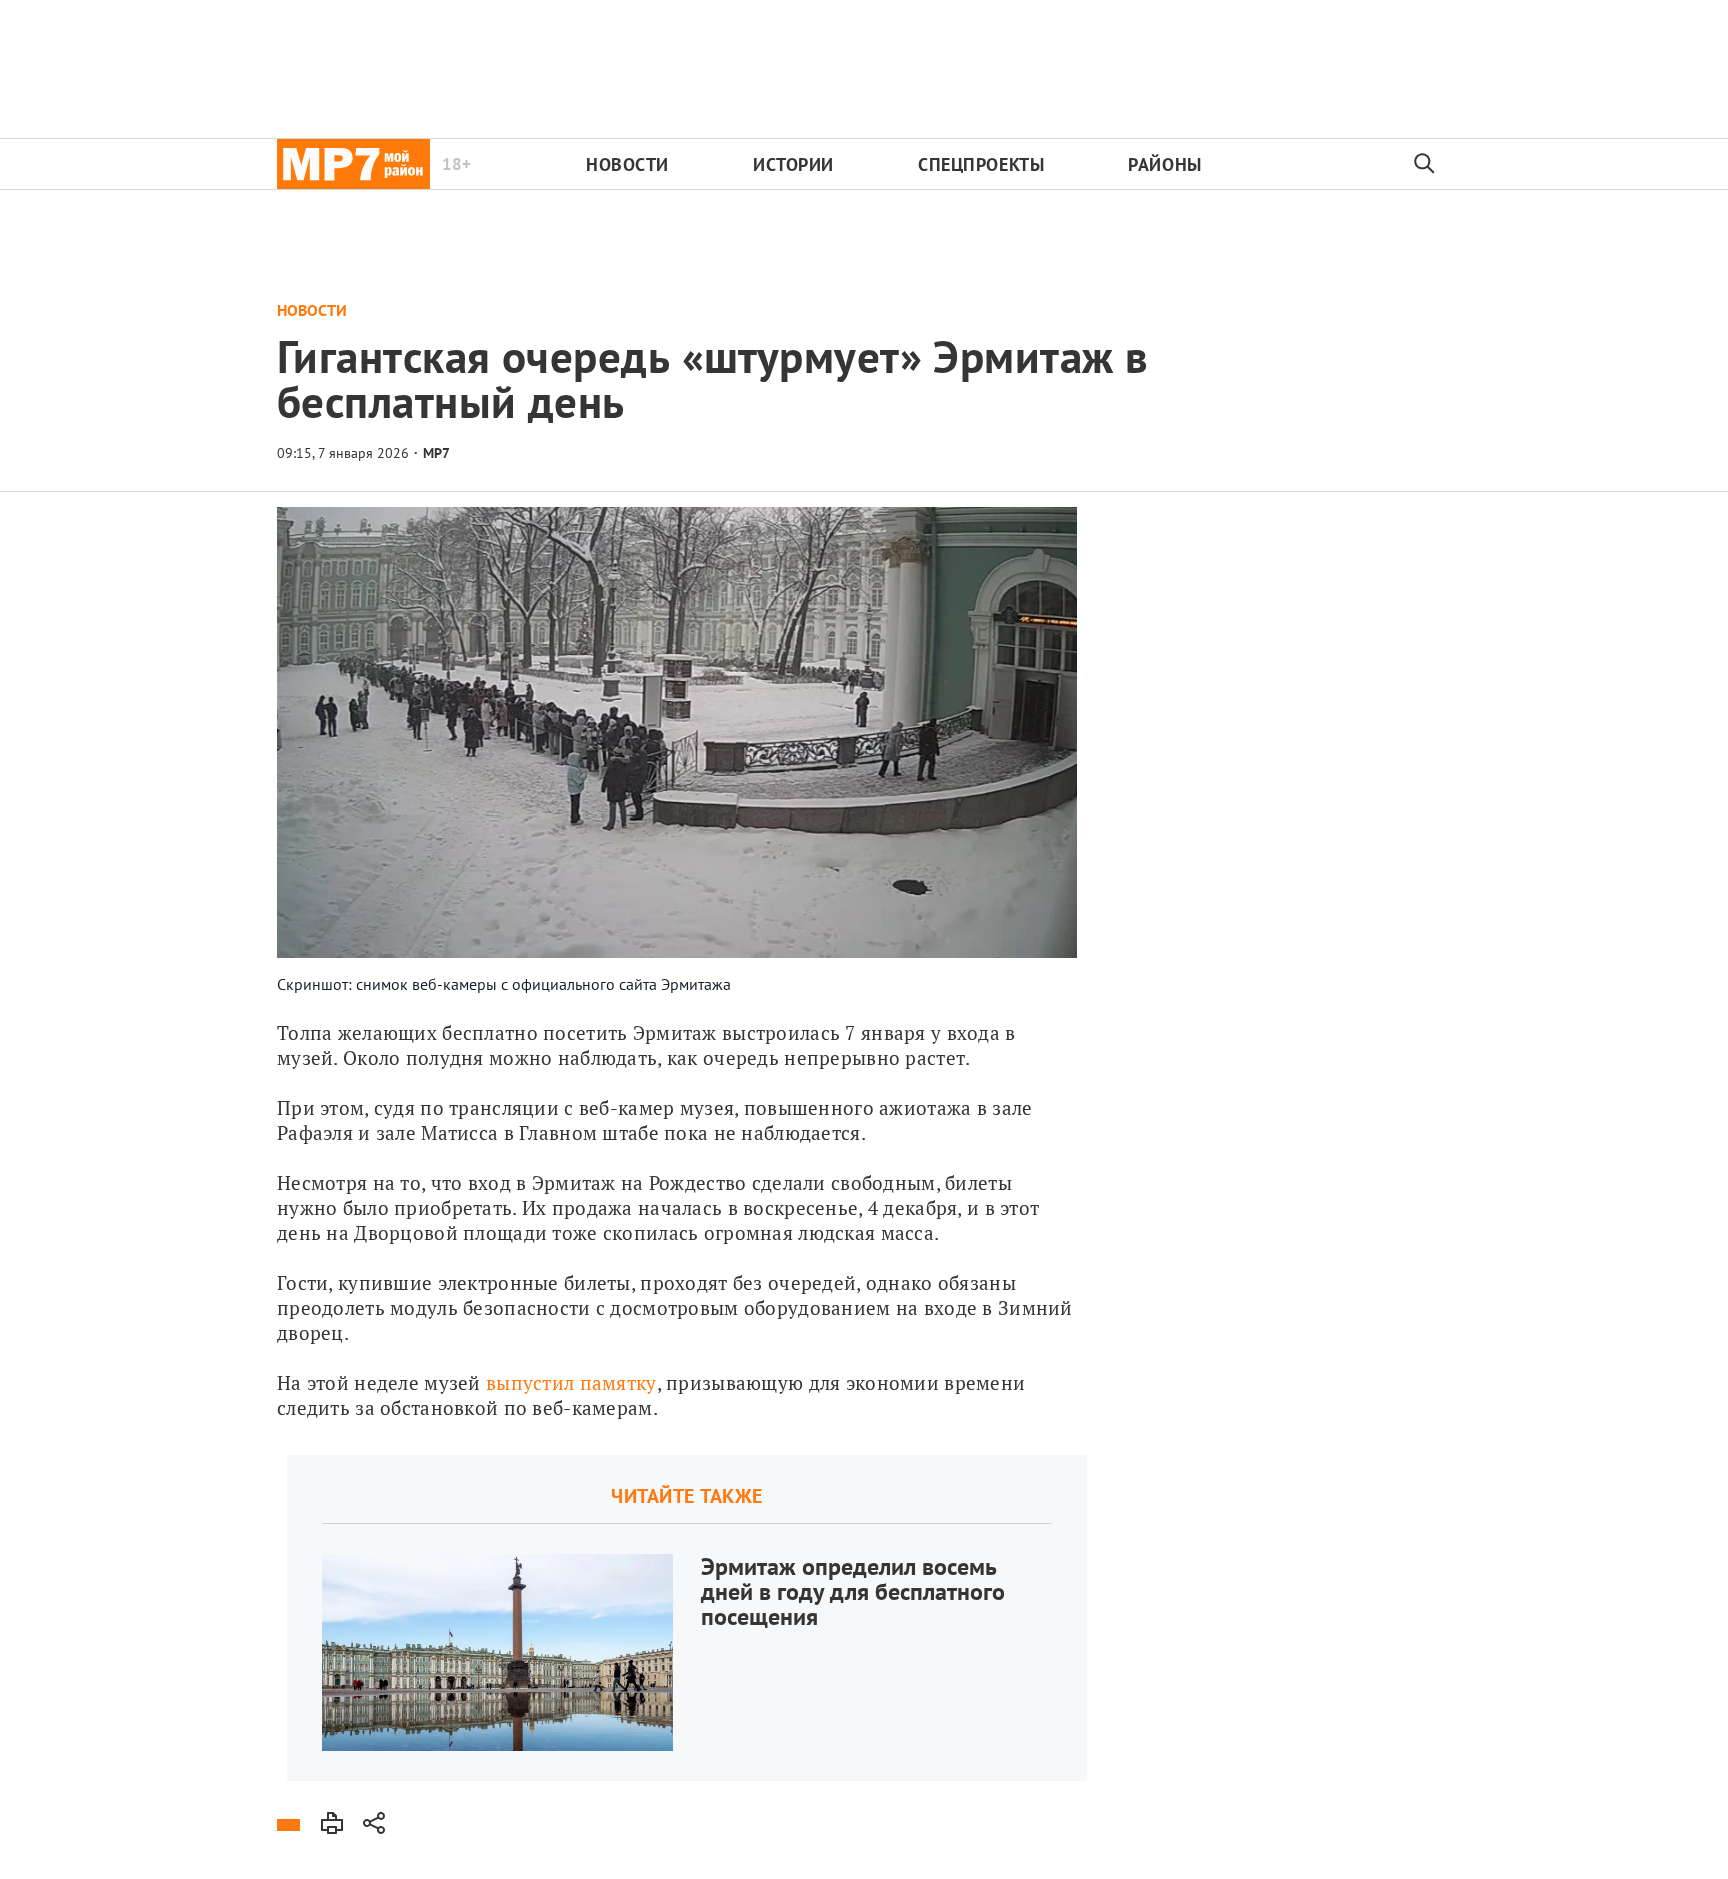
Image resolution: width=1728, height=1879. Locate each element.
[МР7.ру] (353, 164)
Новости (627, 164)
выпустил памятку (571, 1382)
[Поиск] (1425, 164)
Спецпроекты (981, 164)
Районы (1164, 164)
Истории (793, 164)
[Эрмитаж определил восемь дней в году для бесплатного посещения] (687, 1618)
